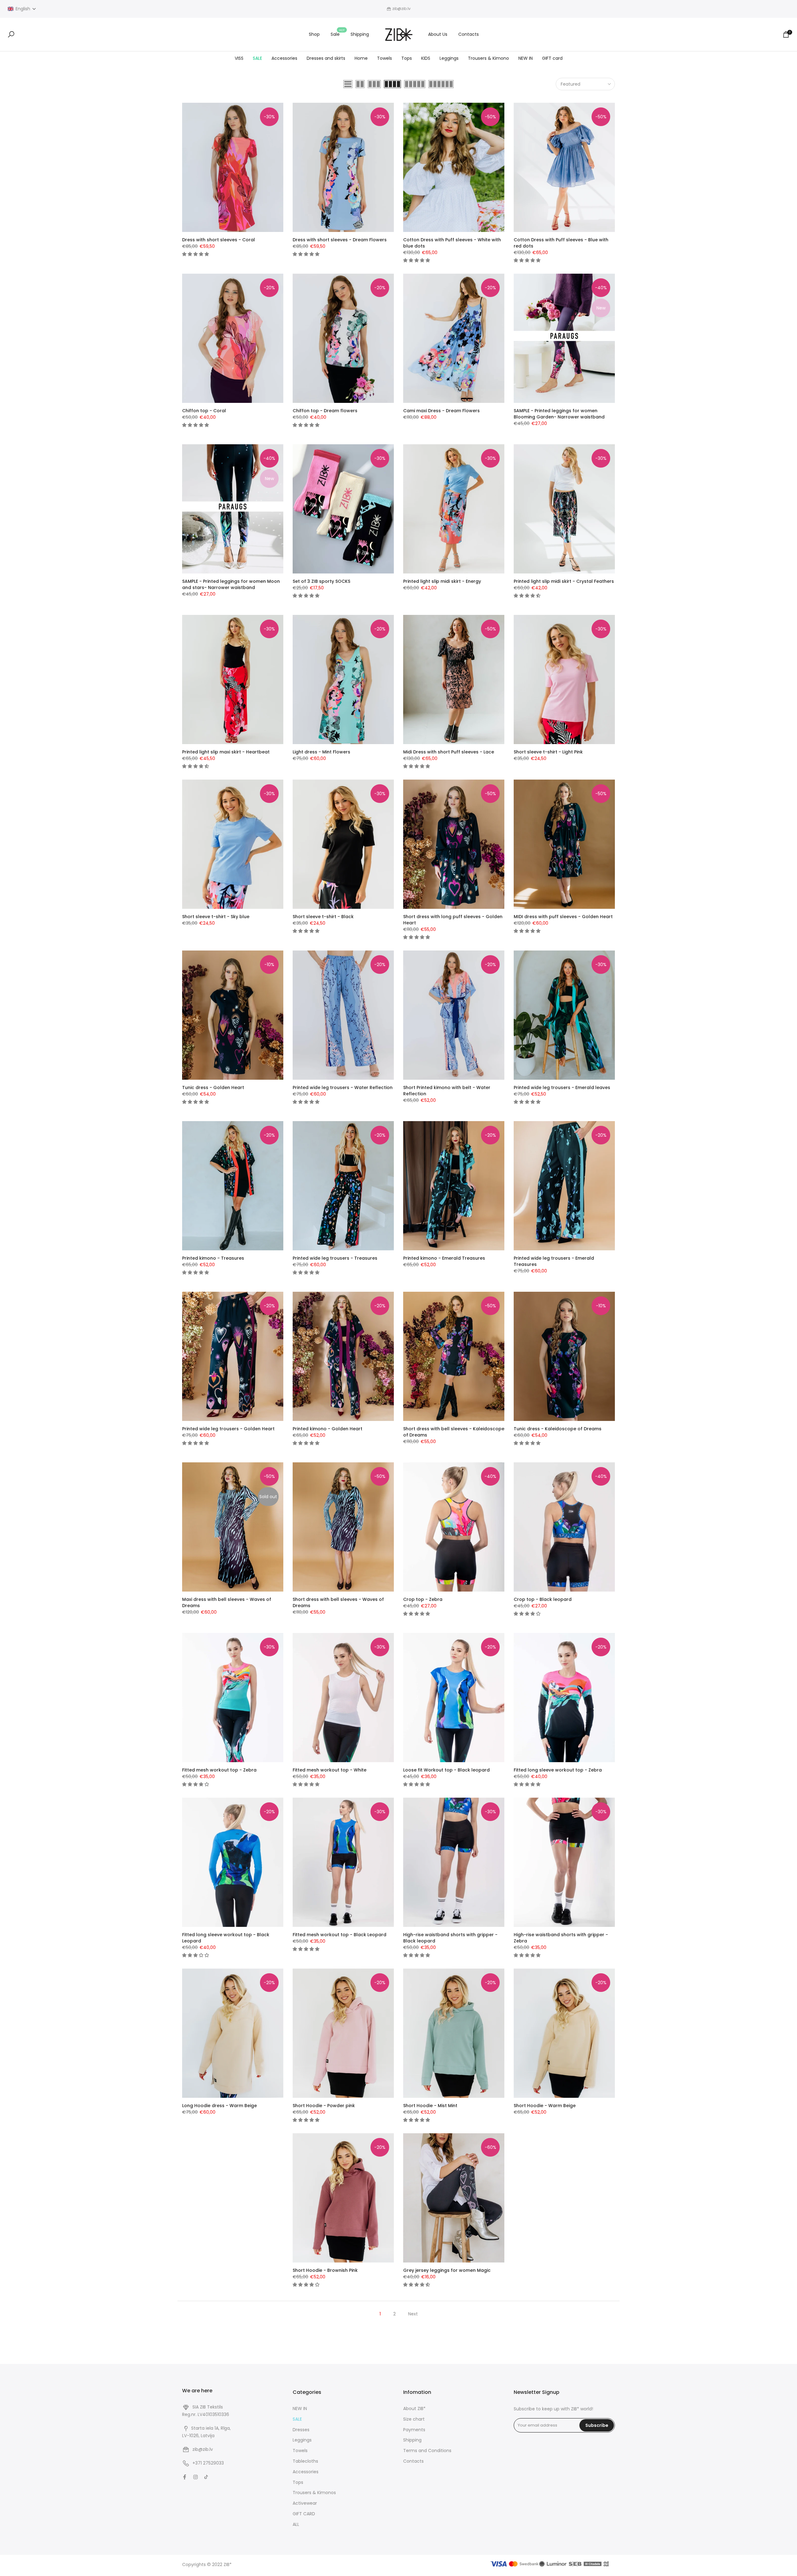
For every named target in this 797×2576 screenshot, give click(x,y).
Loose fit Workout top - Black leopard (446, 1770)
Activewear (305, 2503)
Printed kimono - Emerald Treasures (444, 1258)
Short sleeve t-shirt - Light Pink (548, 752)
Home (361, 58)
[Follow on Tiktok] (206, 2477)
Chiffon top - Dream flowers (325, 411)
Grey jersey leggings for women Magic (447, 2270)
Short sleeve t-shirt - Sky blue (216, 917)
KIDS (426, 58)
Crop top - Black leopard (543, 1599)
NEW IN (526, 58)
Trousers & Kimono (488, 58)
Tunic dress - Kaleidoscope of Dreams (558, 1429)
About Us (438, 34)
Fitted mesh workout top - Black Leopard (340, 1935)
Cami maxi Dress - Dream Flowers (441, 411)
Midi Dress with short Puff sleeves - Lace (449, 752)
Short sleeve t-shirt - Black (323, 917)
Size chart (414, 2419)
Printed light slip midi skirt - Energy (442, 581)
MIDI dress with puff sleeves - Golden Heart (563, 917)
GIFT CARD (304, 2514)
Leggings (449, 58)
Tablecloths (305, 2461)
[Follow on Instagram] (196, 2477)
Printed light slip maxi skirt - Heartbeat (226, 752)
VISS (239, 58)
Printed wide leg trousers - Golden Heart (228, 1429)
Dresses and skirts (326, 58)
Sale (338, 34)
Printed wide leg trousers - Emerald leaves (562, 1087)
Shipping (360, 34)
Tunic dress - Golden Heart (213, 1087)
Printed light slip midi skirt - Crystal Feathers (564, 581)
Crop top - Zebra (423, 1599)
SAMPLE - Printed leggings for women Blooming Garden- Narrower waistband (559, 414)
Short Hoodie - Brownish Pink (325, 2270)
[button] (22, 9)
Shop (314, 34)
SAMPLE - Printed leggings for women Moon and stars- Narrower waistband (231, 584)
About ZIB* (414, 2409)
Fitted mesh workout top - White (330, 1770)
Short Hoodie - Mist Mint (430, 2106)
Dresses (301, 2430)
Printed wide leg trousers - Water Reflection (343, 1087)
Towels (384, 58)
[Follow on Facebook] (185, 2477)
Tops (407, 58)
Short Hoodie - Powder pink (324, 2106)
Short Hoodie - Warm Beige (545, 2106)
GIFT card (552, 58)
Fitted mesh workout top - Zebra (219, 1770)
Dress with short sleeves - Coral (219, 240)
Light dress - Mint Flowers (321, 752)
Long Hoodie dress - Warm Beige (219, 2106)
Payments (414, 2430)
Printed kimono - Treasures (213, 1258)
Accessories (284, 58)
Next (413, 2314)
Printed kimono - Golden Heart (328, 1429)
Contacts (469, 34)
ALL (296, 2524)
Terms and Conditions (427, 2451)
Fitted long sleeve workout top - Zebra (558, 1770)
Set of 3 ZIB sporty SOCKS (321, 581)
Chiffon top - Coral (204, 411)
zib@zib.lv (203, 2449)
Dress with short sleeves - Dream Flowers (340, 240)
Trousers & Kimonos (314, 2493)
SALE (257, 58)
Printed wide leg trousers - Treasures (335, 1258)
